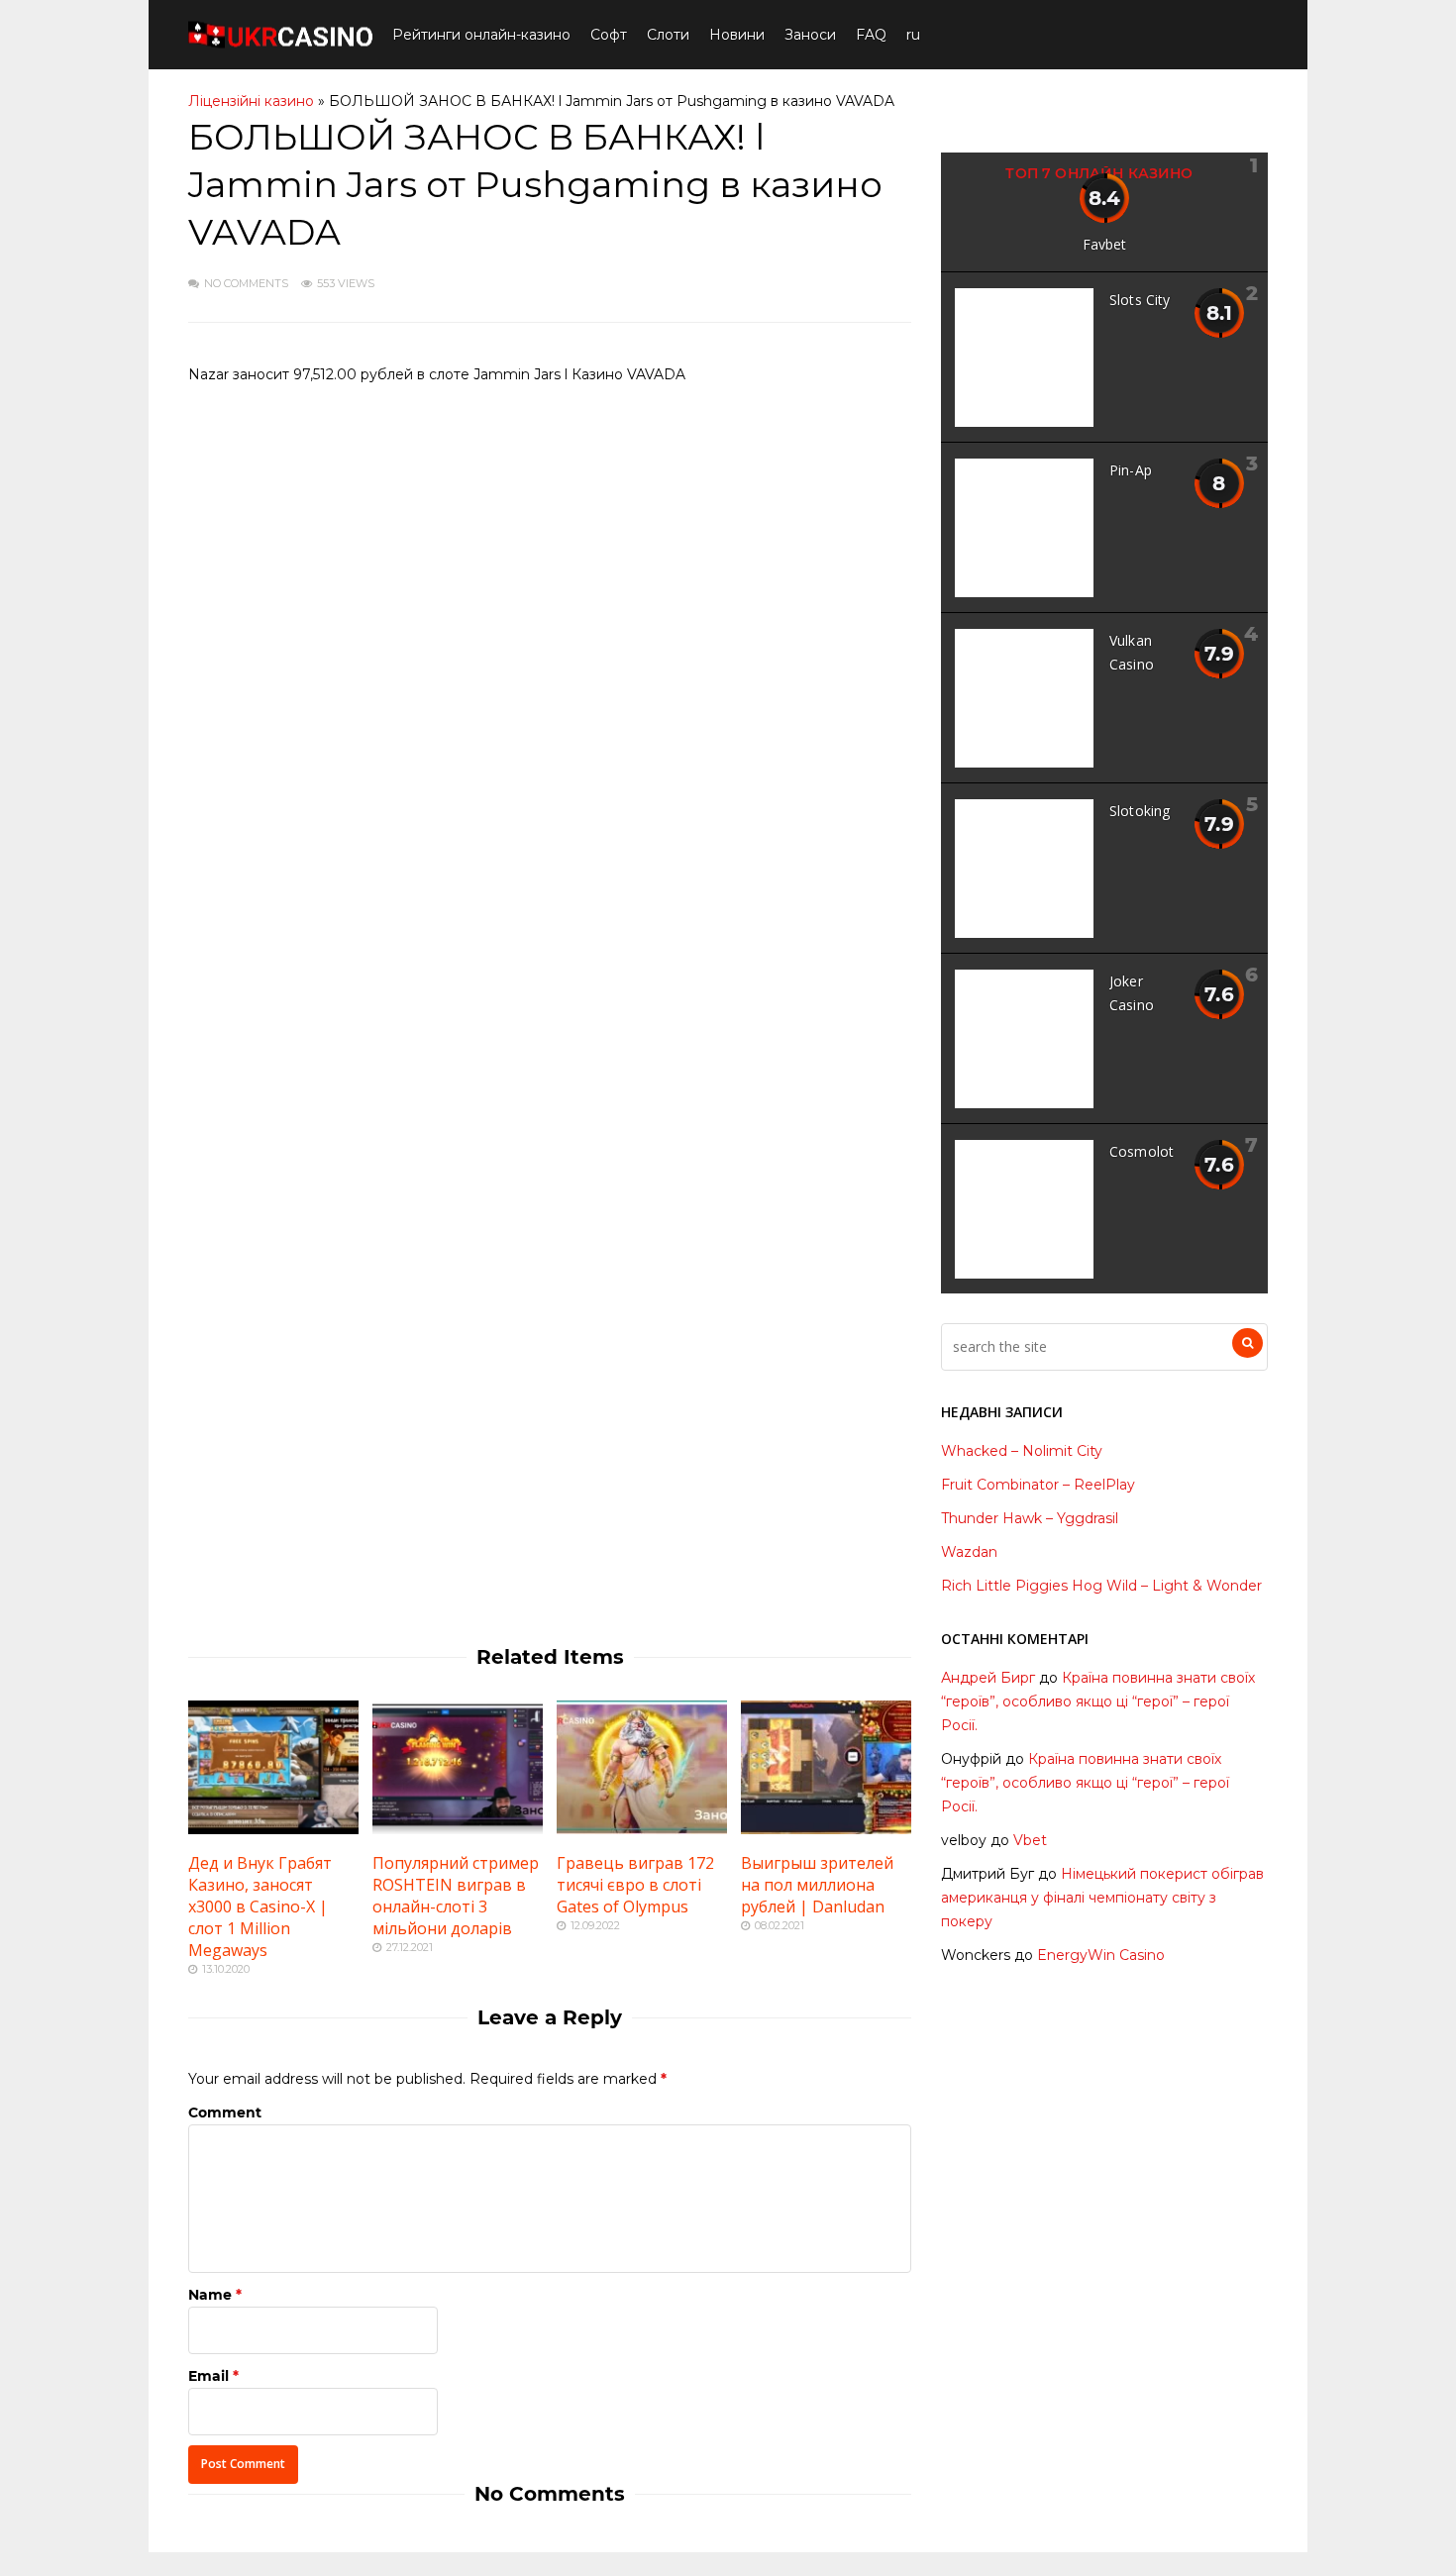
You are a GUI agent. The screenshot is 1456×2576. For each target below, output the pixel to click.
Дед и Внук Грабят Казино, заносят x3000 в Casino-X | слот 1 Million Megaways (260, 1906)
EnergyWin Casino (1101, 1955)
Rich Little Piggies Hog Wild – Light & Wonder (1101, 1586)
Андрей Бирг (988, 1678)
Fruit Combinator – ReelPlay (1038, 1485)
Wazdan (969, 1552)
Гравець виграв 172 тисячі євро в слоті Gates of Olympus (635, 1885)
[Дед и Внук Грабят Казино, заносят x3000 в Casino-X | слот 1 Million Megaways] (273, 1829)
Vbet (1030, 1840)
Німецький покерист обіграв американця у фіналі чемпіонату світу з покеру (1102, 1898)
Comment (225, 2112)
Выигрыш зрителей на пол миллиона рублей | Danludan (817, 1885)
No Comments (246, 283)
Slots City (1140, 300)
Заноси (810, 35)
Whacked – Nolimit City (1022, 1451)
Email (208, 2376)
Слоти (668, 35)
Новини (737, 35)
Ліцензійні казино (251, 101)
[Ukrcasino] (280, 44)
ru (913, 35)
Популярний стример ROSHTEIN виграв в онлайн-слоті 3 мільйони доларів (456, 1896)
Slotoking (1140, 811)
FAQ (871, 35)
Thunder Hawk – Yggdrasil (1030, 1518)
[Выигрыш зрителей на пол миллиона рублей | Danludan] (826, 1829)
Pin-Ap (1131, 470)
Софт (609, 35)
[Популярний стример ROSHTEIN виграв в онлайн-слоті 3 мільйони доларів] (458, 1829)
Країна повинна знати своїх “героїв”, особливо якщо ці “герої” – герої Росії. (1098, 1701)
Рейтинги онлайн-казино (481, 35)
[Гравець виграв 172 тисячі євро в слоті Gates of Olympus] (642, 1829)
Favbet (1105, 244)
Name (210, 2295)
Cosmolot (1142, 1151)
